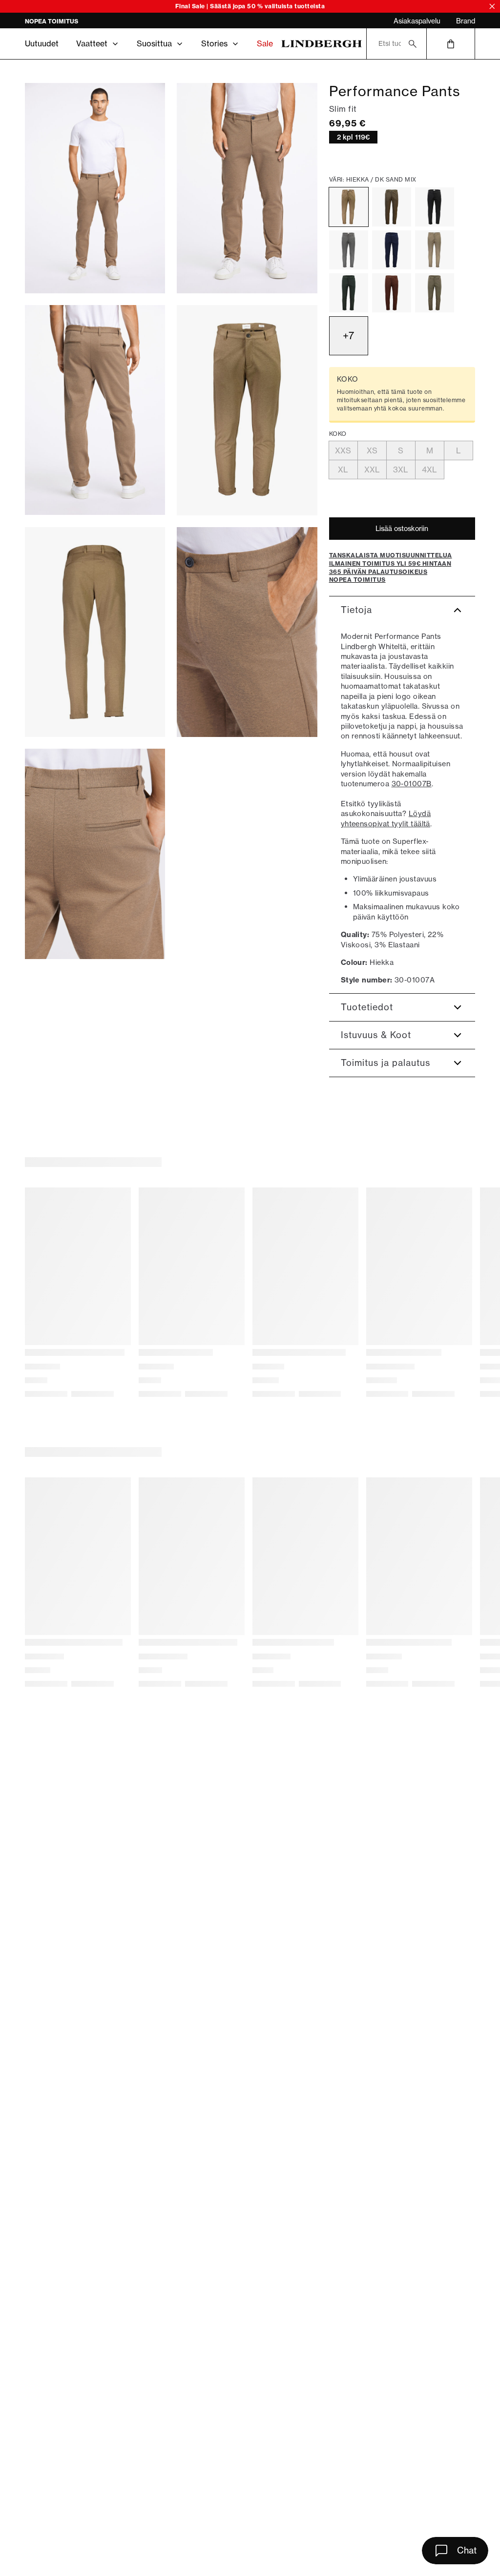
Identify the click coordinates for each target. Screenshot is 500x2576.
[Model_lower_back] (95, 410)
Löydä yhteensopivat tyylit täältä (386, 818)
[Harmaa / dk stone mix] (435, 293)
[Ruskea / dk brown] (392, 293)
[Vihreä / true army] (392, 207)
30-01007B (412, 784)
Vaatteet (92, 43)
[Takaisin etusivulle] (322, 44)
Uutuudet (42, 43)
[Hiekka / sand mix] (435, 250)
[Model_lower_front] (247, 188)
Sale (265, 43)
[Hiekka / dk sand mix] (349, 207)
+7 (348, 336)
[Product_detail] (247, 632)
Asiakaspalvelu (417, 21)
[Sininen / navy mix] (392, 250)
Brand (466, 21)
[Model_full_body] (95, 188)
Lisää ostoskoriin (402, 529)
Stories (214, 43)
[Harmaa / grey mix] (349, 250)
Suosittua (154, 43)
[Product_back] (95, 632)
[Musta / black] (435, 207)
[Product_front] (247, 410)
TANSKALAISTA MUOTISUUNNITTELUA (83, 21)
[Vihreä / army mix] (349, 293)
